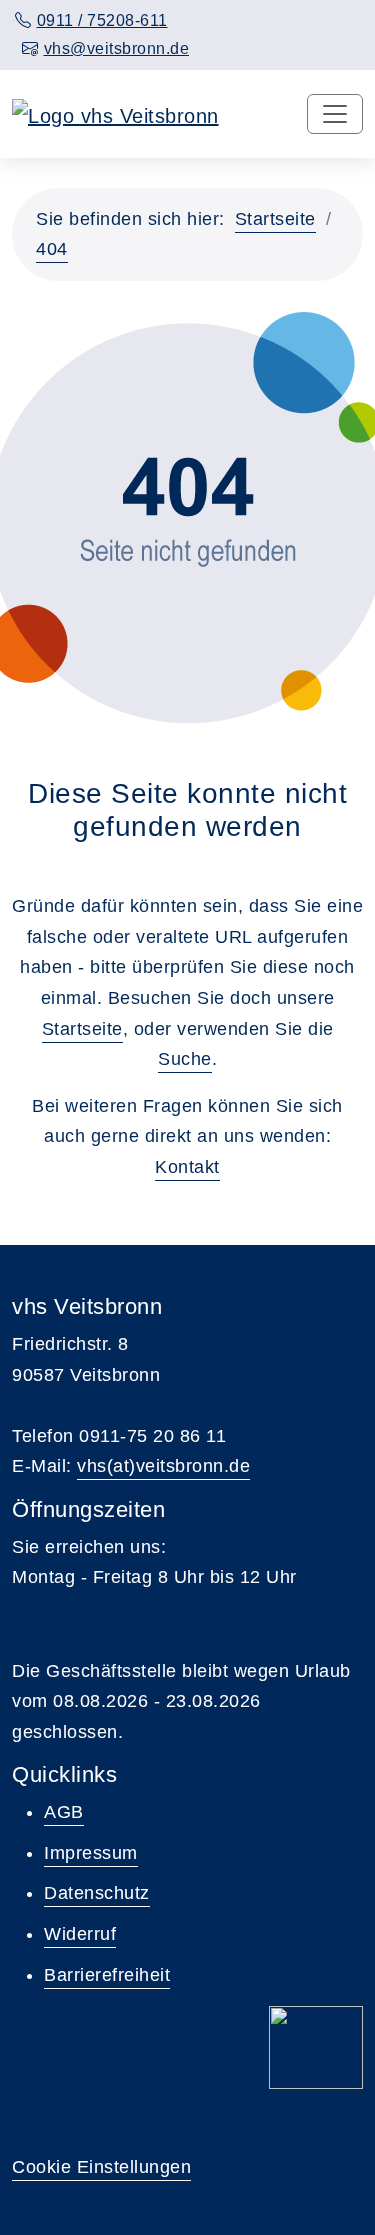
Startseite (275, 219)
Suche (185, 1059)
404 (52, 249)
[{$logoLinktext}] (115, 114)
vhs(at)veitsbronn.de (163, 1466)
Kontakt (187, 1167)
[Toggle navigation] (335, 114)
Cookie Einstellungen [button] (101, 2167)
